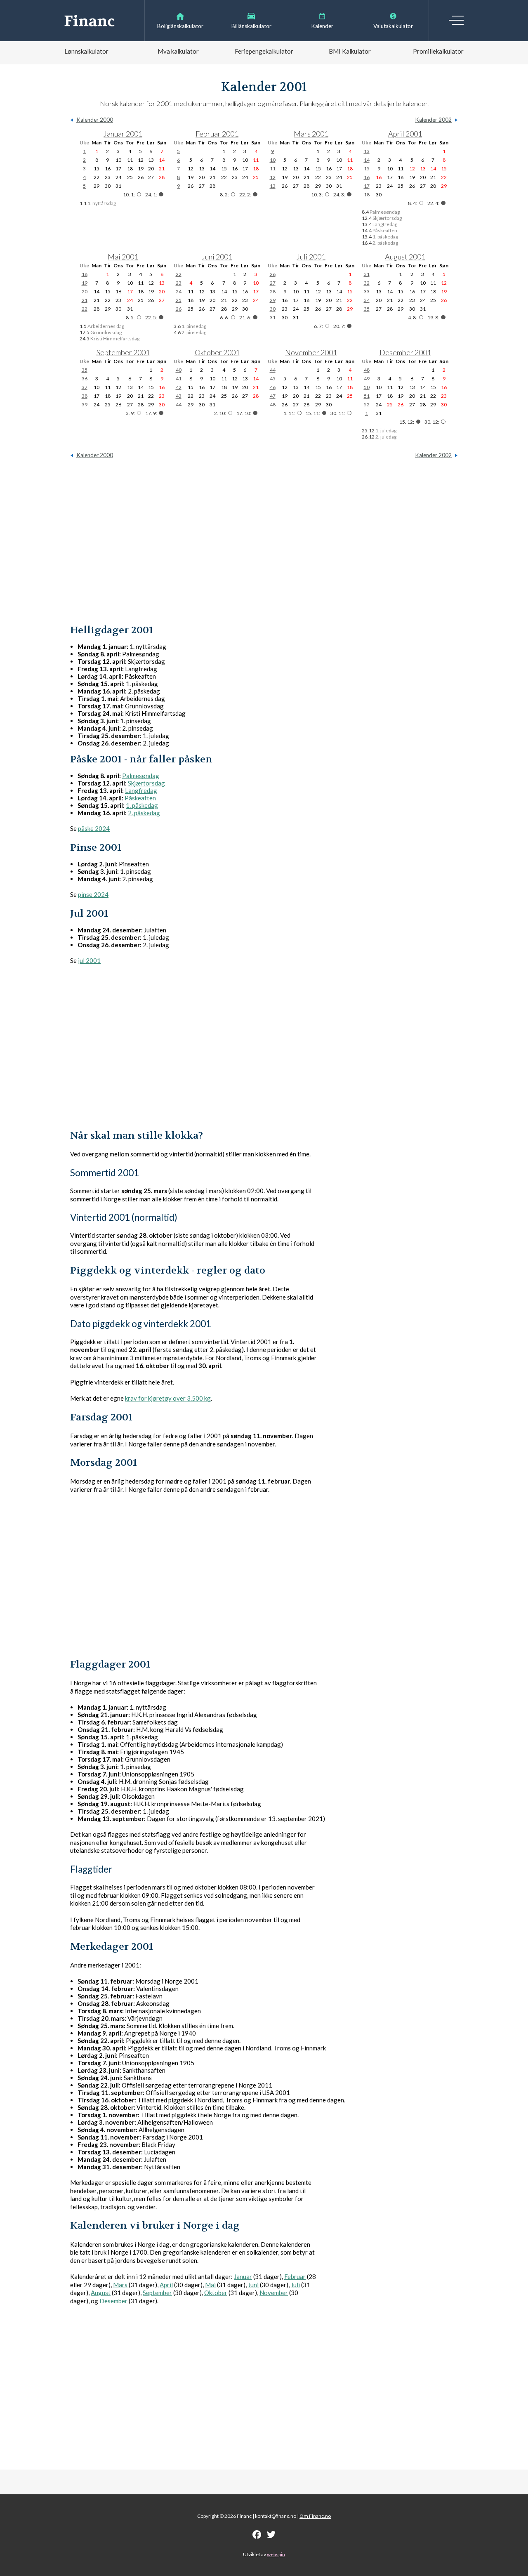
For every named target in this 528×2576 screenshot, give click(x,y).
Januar (243, 2276)
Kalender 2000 (95, 120)
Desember (113, 2301)
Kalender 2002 (433, 120)
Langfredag (141, 790)
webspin (276, 2554)
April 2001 (405, 134)
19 (85, 283)
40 (179, 370)
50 (367, 387)
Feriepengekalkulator (264, 51)
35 (367, 309)
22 (85, 309)
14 (367, 160)
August (101, 2293)
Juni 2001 (217, 257)
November (274, 2293)
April (166, 2285)
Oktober (216, 2293)
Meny (456, 20)
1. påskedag (142, 805)
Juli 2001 (311, 257)
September (157, 2293)
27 (273, 283)
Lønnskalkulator (86, 51)
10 (273, 160)
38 (85, 396)
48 (273, 405)
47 (273, 396)
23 (179, 283)
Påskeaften (140, 798)
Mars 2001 (311, 134)
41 (179, 379)
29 (273, 300)
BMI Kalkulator (350, 51)
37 (85, 387)
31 (273, 317)
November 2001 (311, 352)
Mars (120, 2285)
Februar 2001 (217, 134)
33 (367, 291)
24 (179, 291)
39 (85, 405)
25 (179, 300)
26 (179, 309)
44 (179, 405)
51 (367, 396)
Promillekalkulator (438, 51)
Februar (295, 2276)
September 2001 (123, 352)
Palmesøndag (141, 776)
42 (179, 387)
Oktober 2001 (217, 352)
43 (179, 396)
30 (273, 309)
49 (367, 379)
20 (85, 291)
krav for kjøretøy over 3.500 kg (168, 1398)
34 (367, 300)
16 (367, 177)
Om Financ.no (315, 2516)
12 (273, 177)
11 (273, 169)
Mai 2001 (123, 257)
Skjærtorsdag (146, 783)
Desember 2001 (405, 352)
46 (273, 387)
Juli (295, 2285)
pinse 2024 (93, 894)
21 (85, 300)
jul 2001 (89, 960)
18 (367, 195)
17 (367, 186)
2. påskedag (144, 813)
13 (273, 186)
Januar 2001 (123, 134)
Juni (253, 2285)
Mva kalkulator (178, 51)
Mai (210, 2285)
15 (367, 169)
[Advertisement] (264, 541)
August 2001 (405, 257)
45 (273, 379)
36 (85, 379)
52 (367, 405)
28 (273, 291)
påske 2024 (94, 828)
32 (367, 283)
